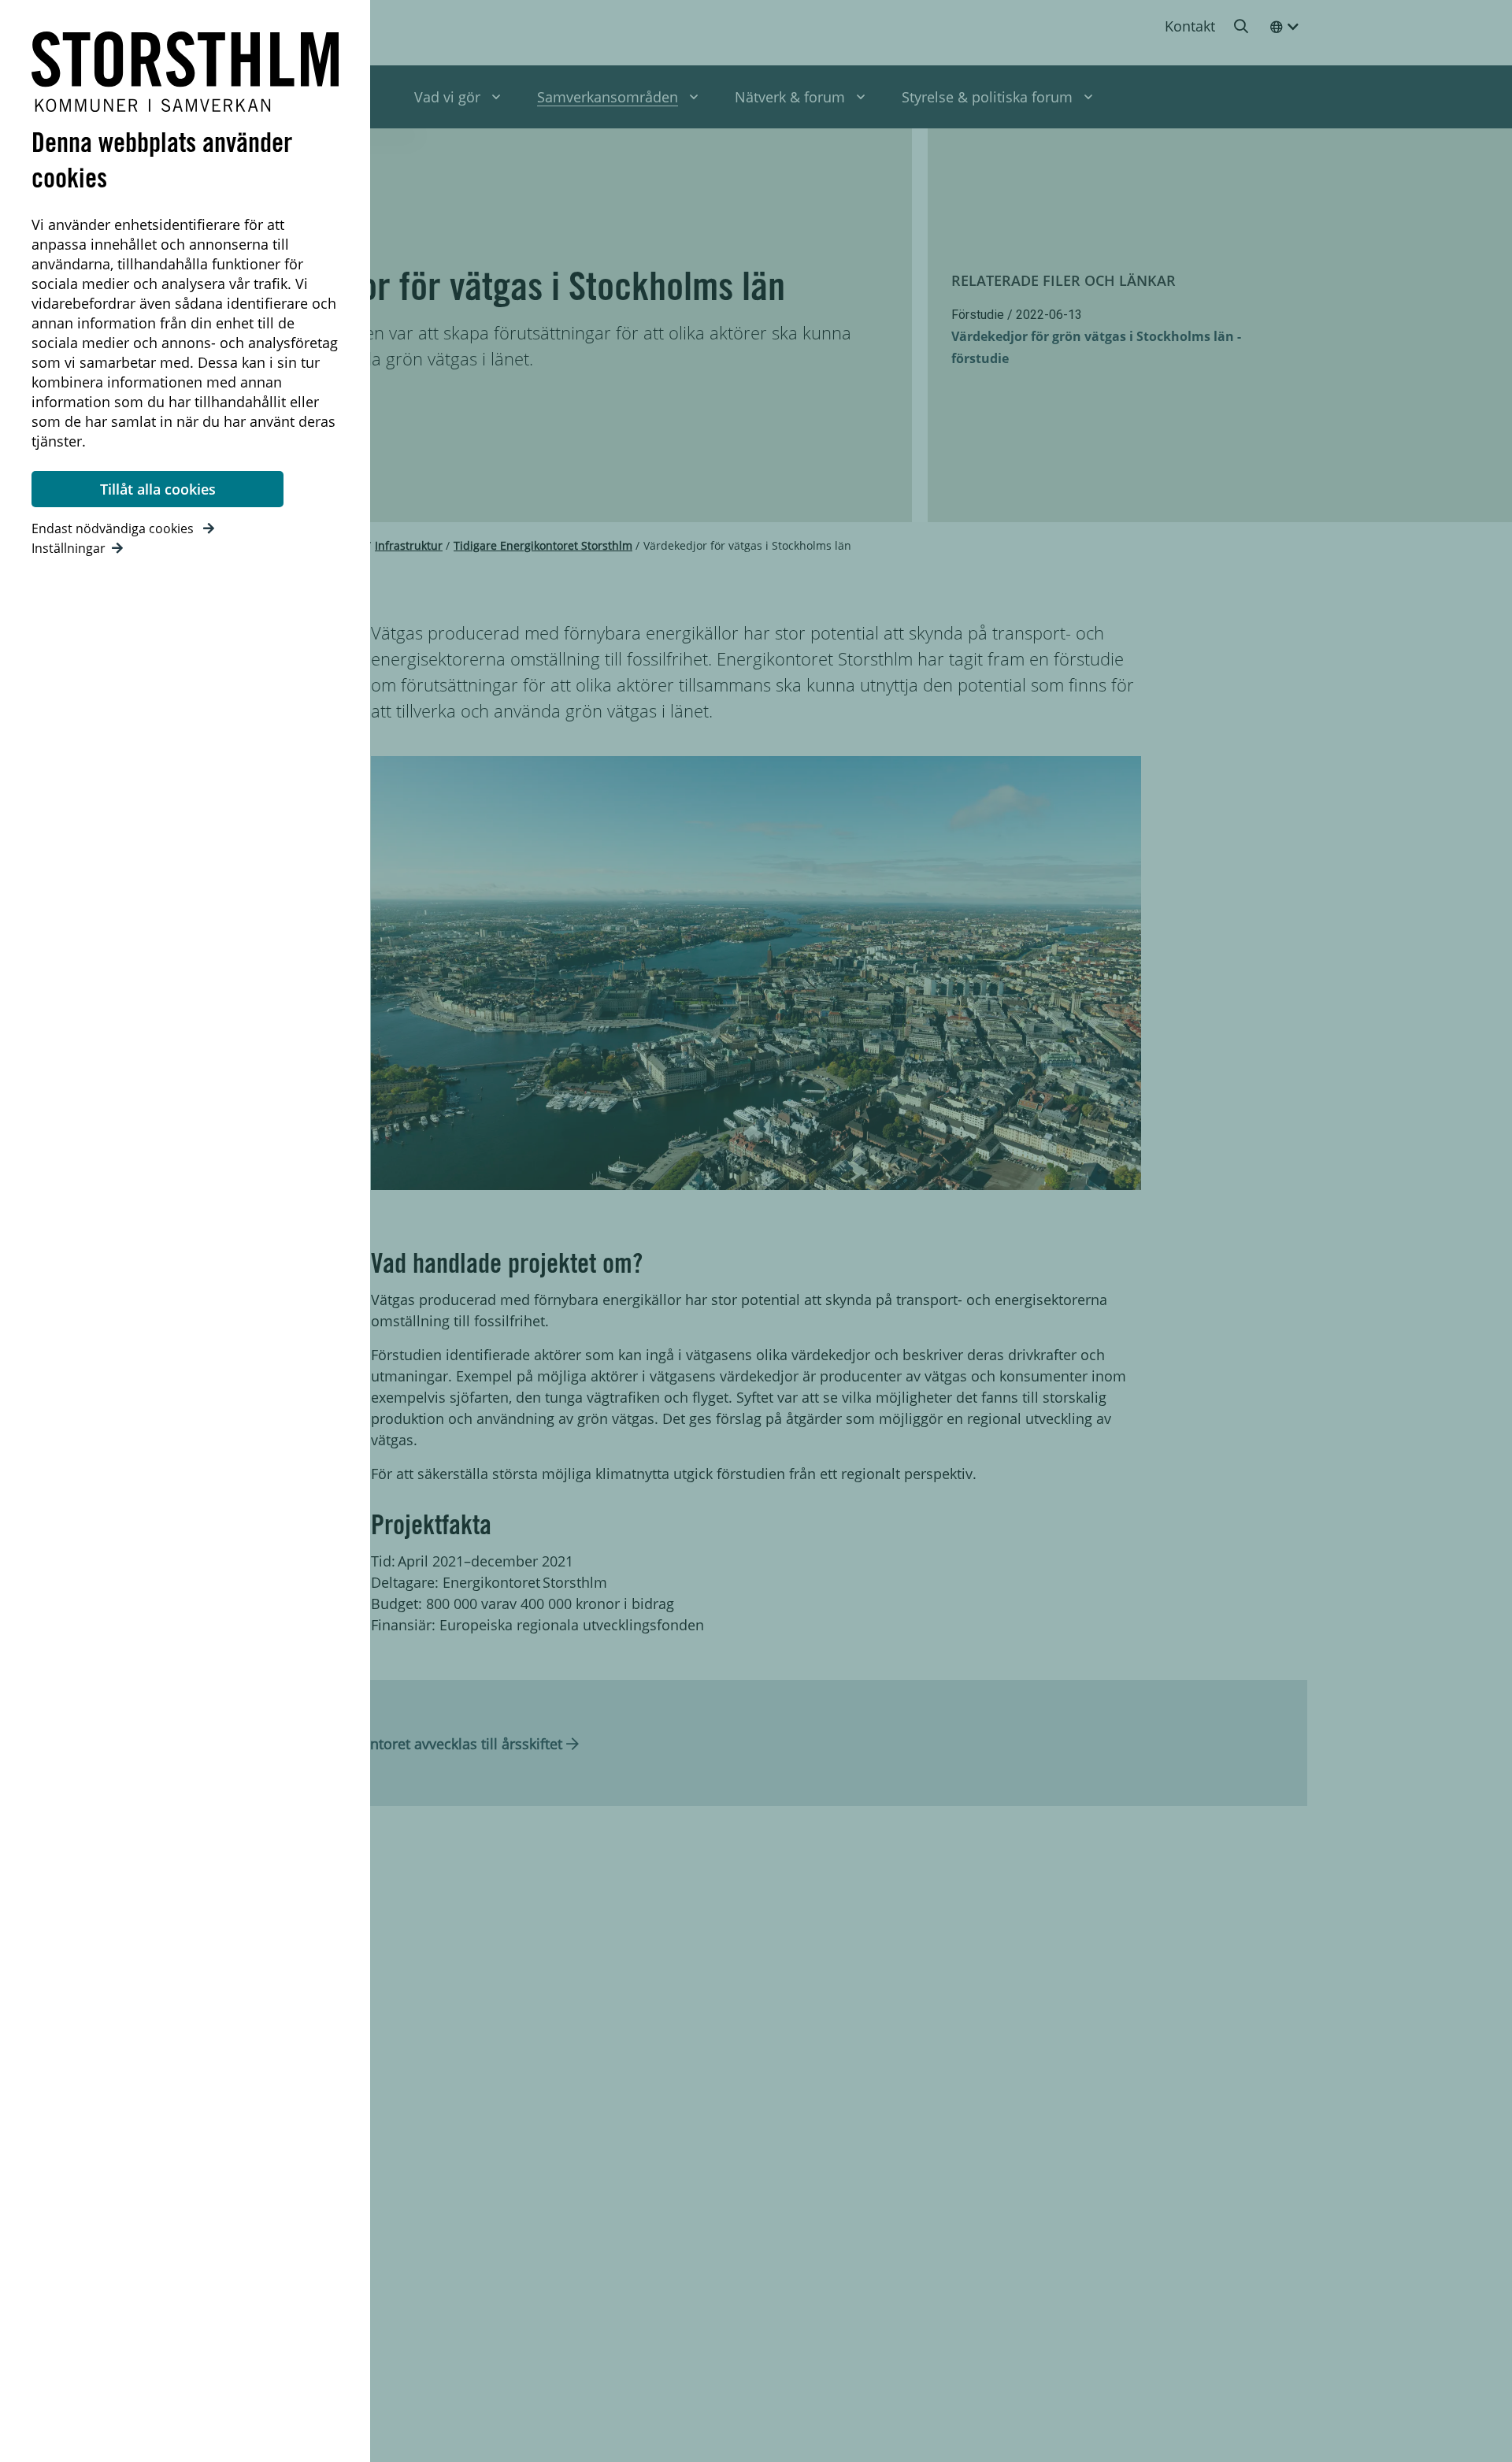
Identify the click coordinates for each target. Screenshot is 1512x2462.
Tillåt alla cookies (158, 489)
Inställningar (69, 548)
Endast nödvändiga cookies (114, 528)
